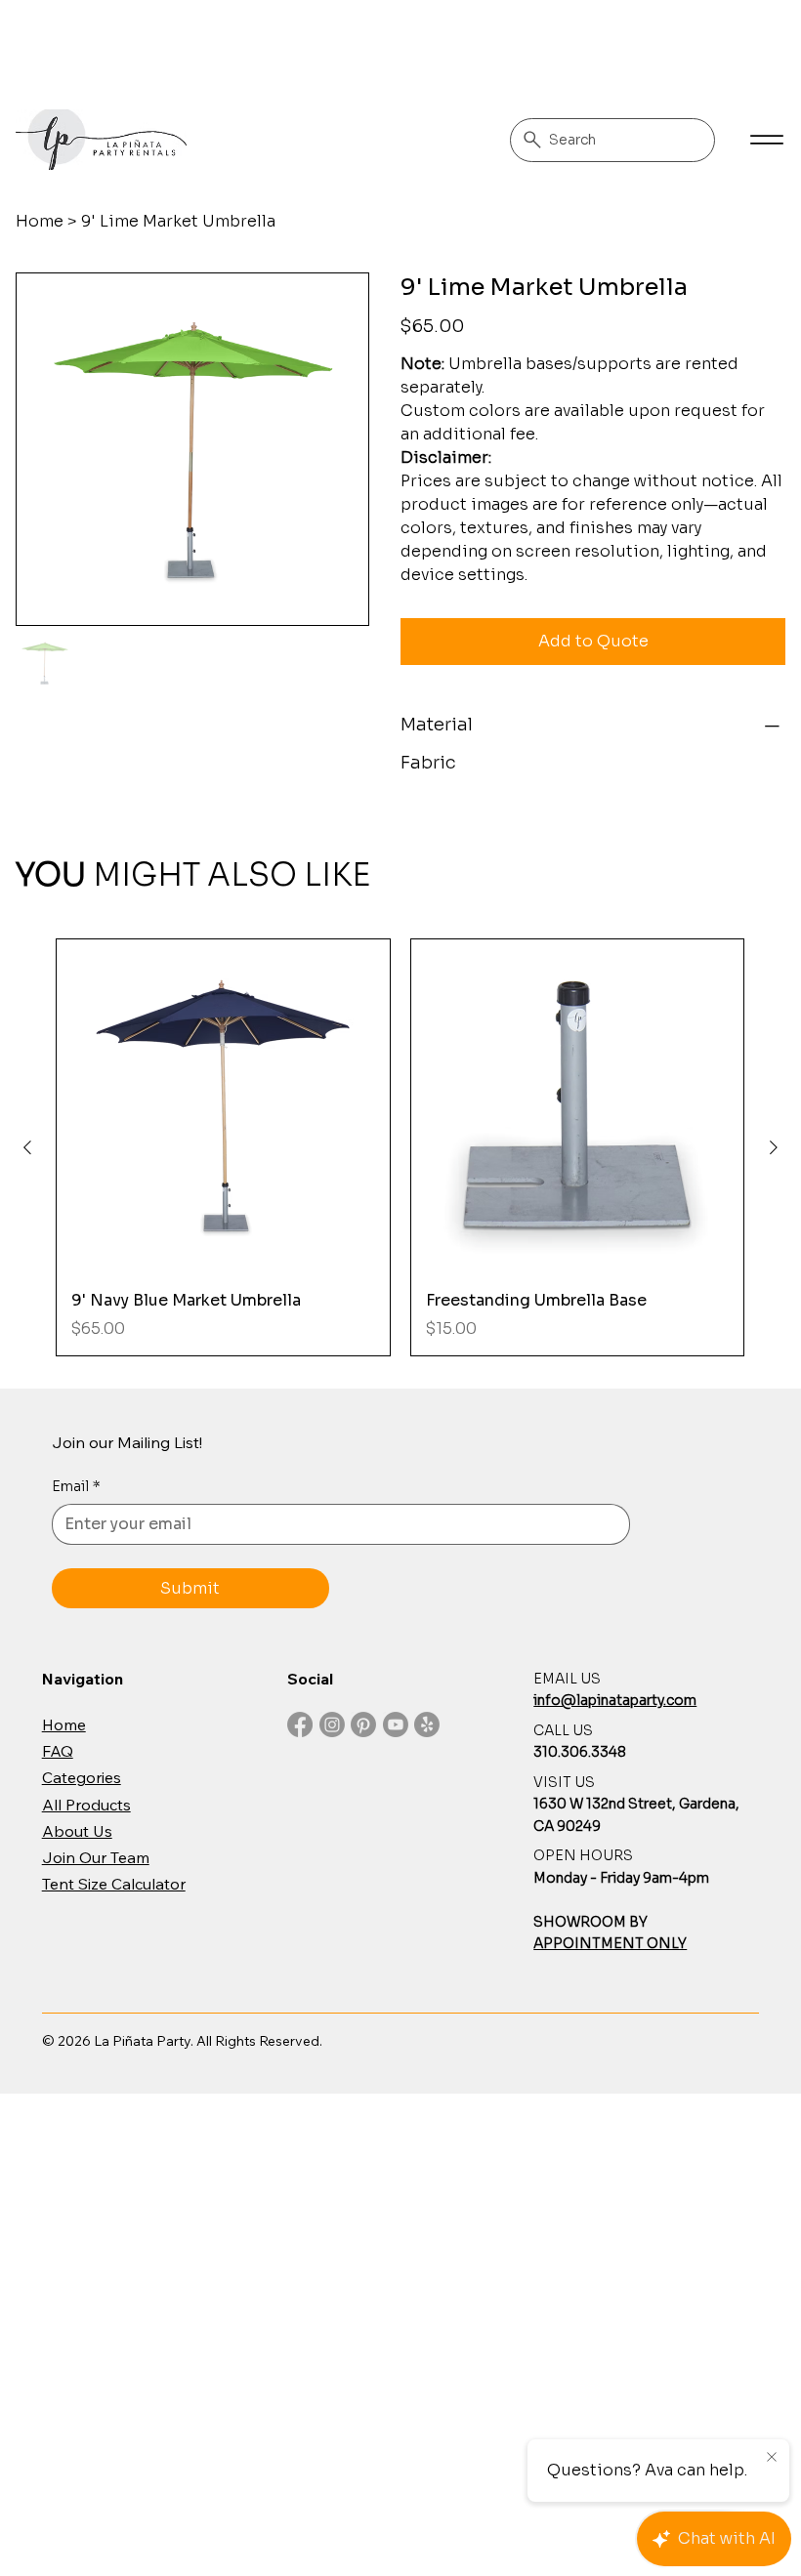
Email (76, 1486)
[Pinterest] (363, 1724)
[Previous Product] (27, 1147)
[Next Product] (774, 1147)
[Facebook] (300, 1724)
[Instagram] (332, 1724)
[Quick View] (223, 1106)
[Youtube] (396, 1724)
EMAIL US (567, 1679)
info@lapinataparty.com (615, 1700)
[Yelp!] (427, 1724)
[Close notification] (772, 2458)
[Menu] (766, 140)
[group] (400, 1147)
